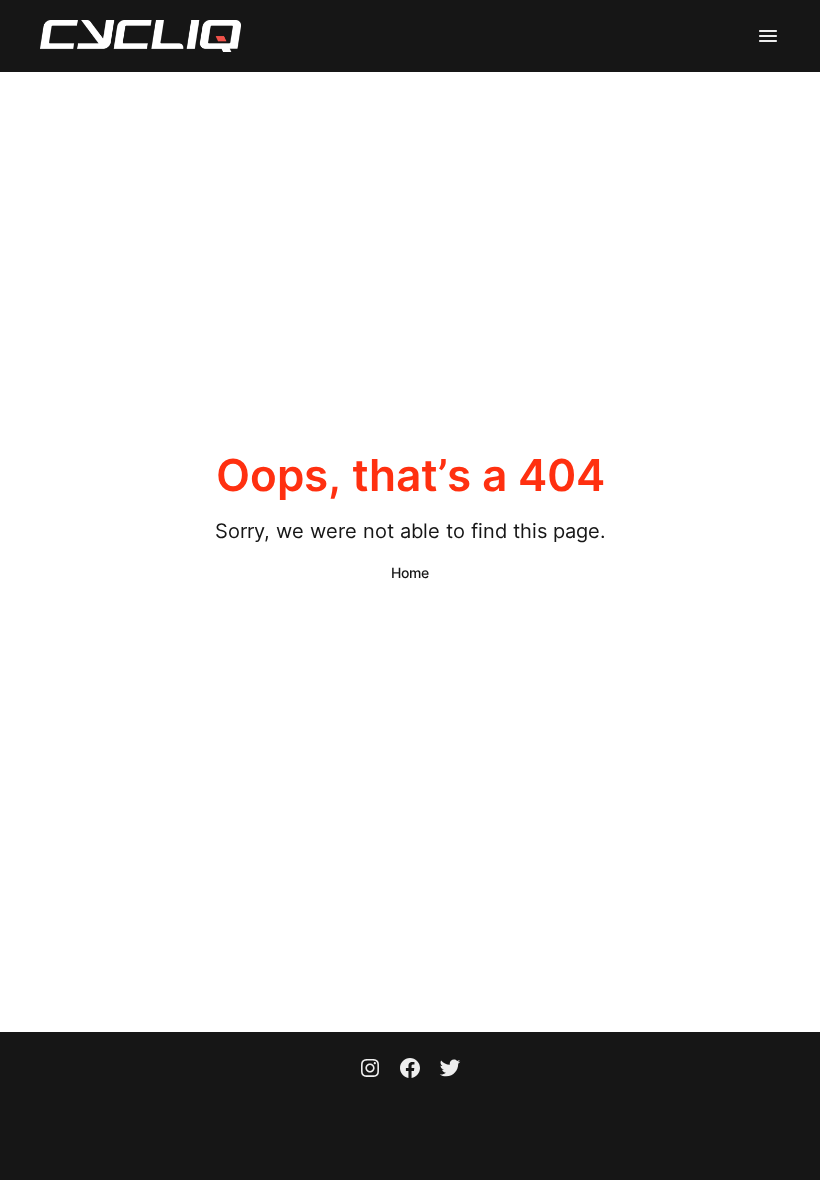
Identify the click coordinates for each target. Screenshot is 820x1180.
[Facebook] (410, 1070)
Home (410, 572)
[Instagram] (370, 1070)
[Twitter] (450, 1070)
